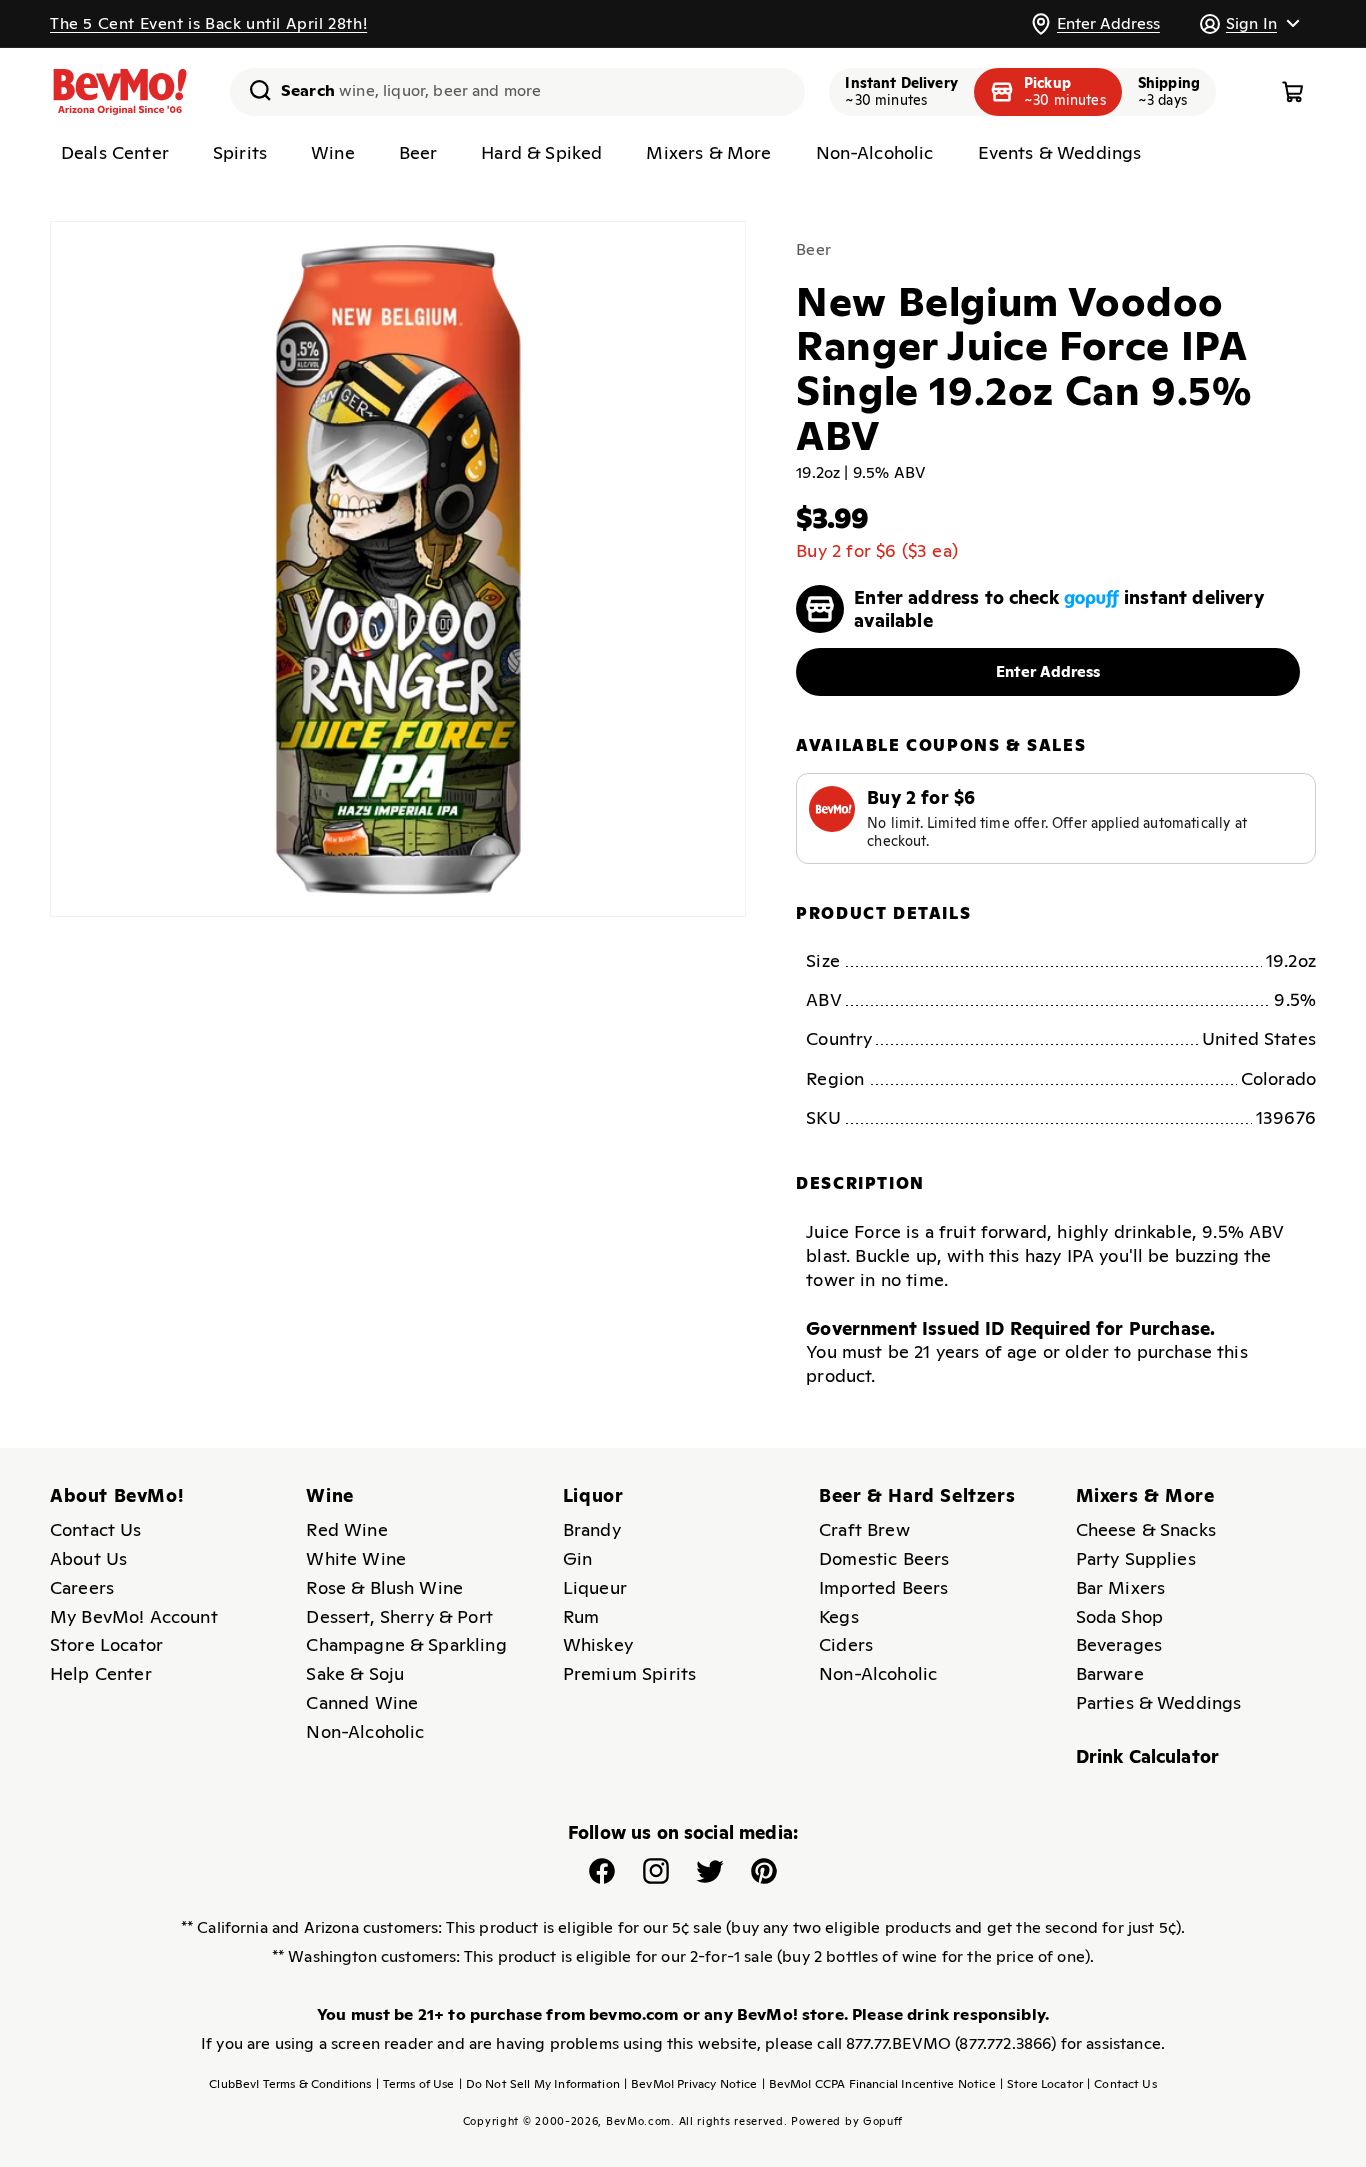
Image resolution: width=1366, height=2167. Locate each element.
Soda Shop (1119, 1616)
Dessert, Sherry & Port (399, 1616)
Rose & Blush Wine (384, 1587)
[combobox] (517, 92)
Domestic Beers (884, 1558)
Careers (82, 1587)
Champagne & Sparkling (406, 1644)
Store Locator (106, 1644)
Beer (813, 249)
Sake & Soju (355, 1673)
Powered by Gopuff (847, 2121)
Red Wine (346, 1529)
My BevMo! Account (134, 1616)
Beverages (1119, 1644)
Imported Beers (883, 1587)
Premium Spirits (629, 1673)
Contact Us (96, 1529)
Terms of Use (415, 2084)
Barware (1110, 1673)
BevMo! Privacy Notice (691, 2084)
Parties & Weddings (1159, 1702)
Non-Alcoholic (365, 1731)
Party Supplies (1136, 1558)
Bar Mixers (1121, 1587)
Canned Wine (362, 1702)
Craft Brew (864, 1529)
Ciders (846, 1644)
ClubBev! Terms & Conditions (290, 2084)
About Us (88, 1558)
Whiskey (598, 1644)
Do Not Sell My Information (539, 2084)
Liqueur (595, 1587)
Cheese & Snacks (1146, 1529)
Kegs (839, 1616)
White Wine (356, 1558)
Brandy (592, 1529)
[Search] (253, 90)
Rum (581, 1616)
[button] (1249, 23)
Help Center (101, 1673)
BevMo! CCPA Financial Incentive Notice (879, 2084)
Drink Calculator (1148, 1756)
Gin (577, 1558)
